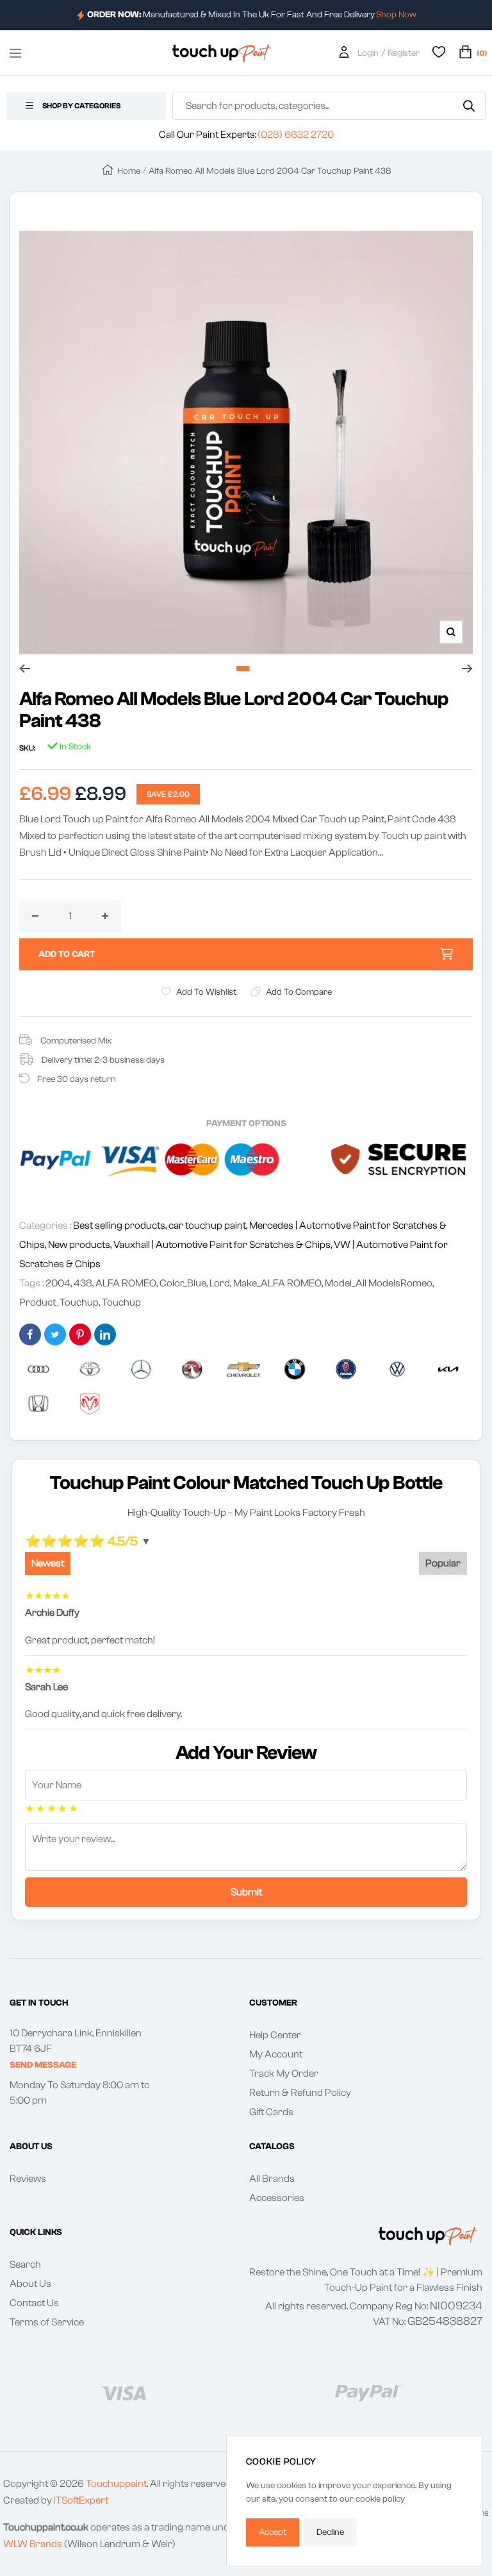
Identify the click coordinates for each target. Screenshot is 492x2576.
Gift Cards (271, 2112)
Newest (48, 1563)
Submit (246, 1892)
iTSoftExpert (81, 2500)
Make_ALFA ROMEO (277, 1283)
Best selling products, (121, 1226)
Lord (220, 1283)
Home (129, 171)
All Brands (272, 2179)
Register (404, 53)
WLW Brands (33, 2544)
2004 (58, 1283)
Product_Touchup (59, 1302)
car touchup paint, (209, 1226)
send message (43, 2065)
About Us (30, 2284)
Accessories (277, 2198)
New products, (81, 1245)
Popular (443, 1563)
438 (83, 1283)
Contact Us (34, 2303)
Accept (273, 2532)
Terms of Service (47, 2322)
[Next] (467, 669)
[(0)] (465, 53)
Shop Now (396, 15)
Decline (330, 2532)
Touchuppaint (116, 2484)
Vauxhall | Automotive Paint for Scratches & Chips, (224, 1245)
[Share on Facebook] (30, 1334)
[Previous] (25, 669)
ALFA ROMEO (126, 1283)
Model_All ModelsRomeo (379, 1283)
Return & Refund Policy (300, 2093)
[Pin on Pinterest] (80, 1334)
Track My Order (284, 2073)
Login (368, 53)
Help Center (275, 2035)
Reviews (28, 2179)
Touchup (121, 1302)
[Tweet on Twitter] (55, 1334)
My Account (276, 2054)
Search (25, 2264)
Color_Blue (183, 1283)
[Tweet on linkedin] (105, 1334)
